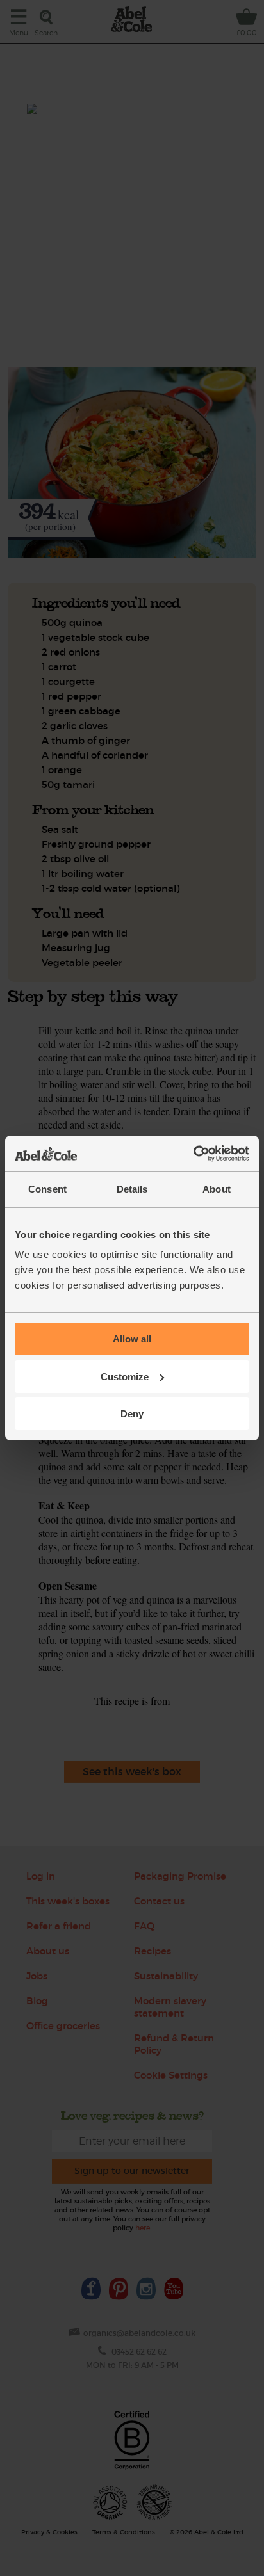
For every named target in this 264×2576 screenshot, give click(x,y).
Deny (132, 1414)
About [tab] (217, 1189)
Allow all (132, 1339)
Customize (125, 1377)
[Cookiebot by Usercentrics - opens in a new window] (193, 1154)
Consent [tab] (47, 1189)
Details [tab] (132, 1189)
